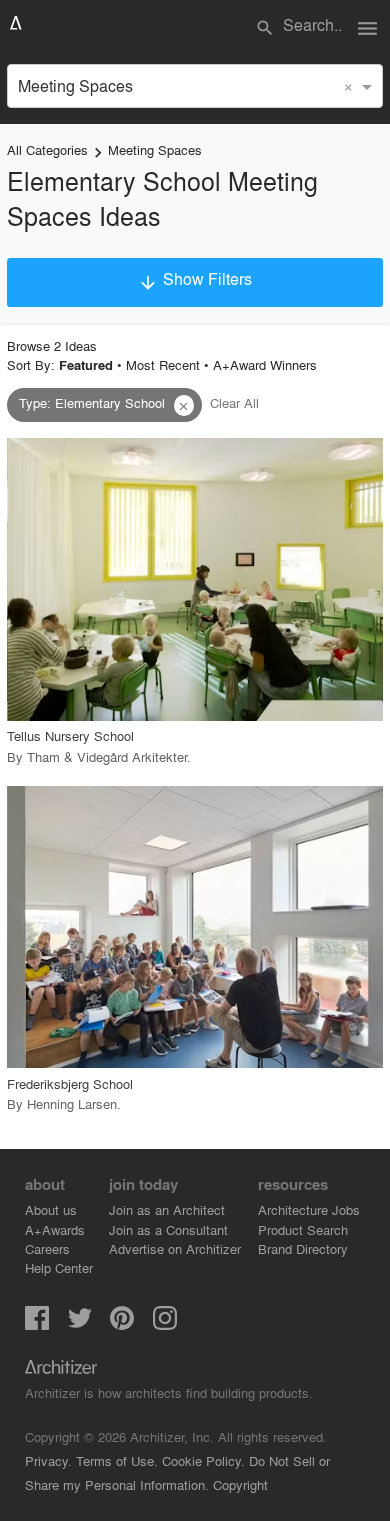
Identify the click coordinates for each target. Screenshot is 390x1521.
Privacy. (48, 1460)
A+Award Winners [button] (265, 364)
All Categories (47, 149)
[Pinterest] (122, 1323)
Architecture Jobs (309, 1209)
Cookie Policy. (203, 1460)
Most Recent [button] (163, 364)
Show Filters (195, 280)
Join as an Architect (167, 1209)
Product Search (303, 1229)
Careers (47, 1248)
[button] (184, 406)
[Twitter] (80, 1323)
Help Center (59, 1267)
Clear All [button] (234, 402)
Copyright (240, 1484)
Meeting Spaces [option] (75, 85)
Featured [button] (86, 365)
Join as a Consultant (168, 1229)
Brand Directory (303, 1248)
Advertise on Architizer (175, 1248)
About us (51, 1209)
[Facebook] (37, 1323)
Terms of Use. (117, 1460)
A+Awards (55, 1229)
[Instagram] (165, 1323)
